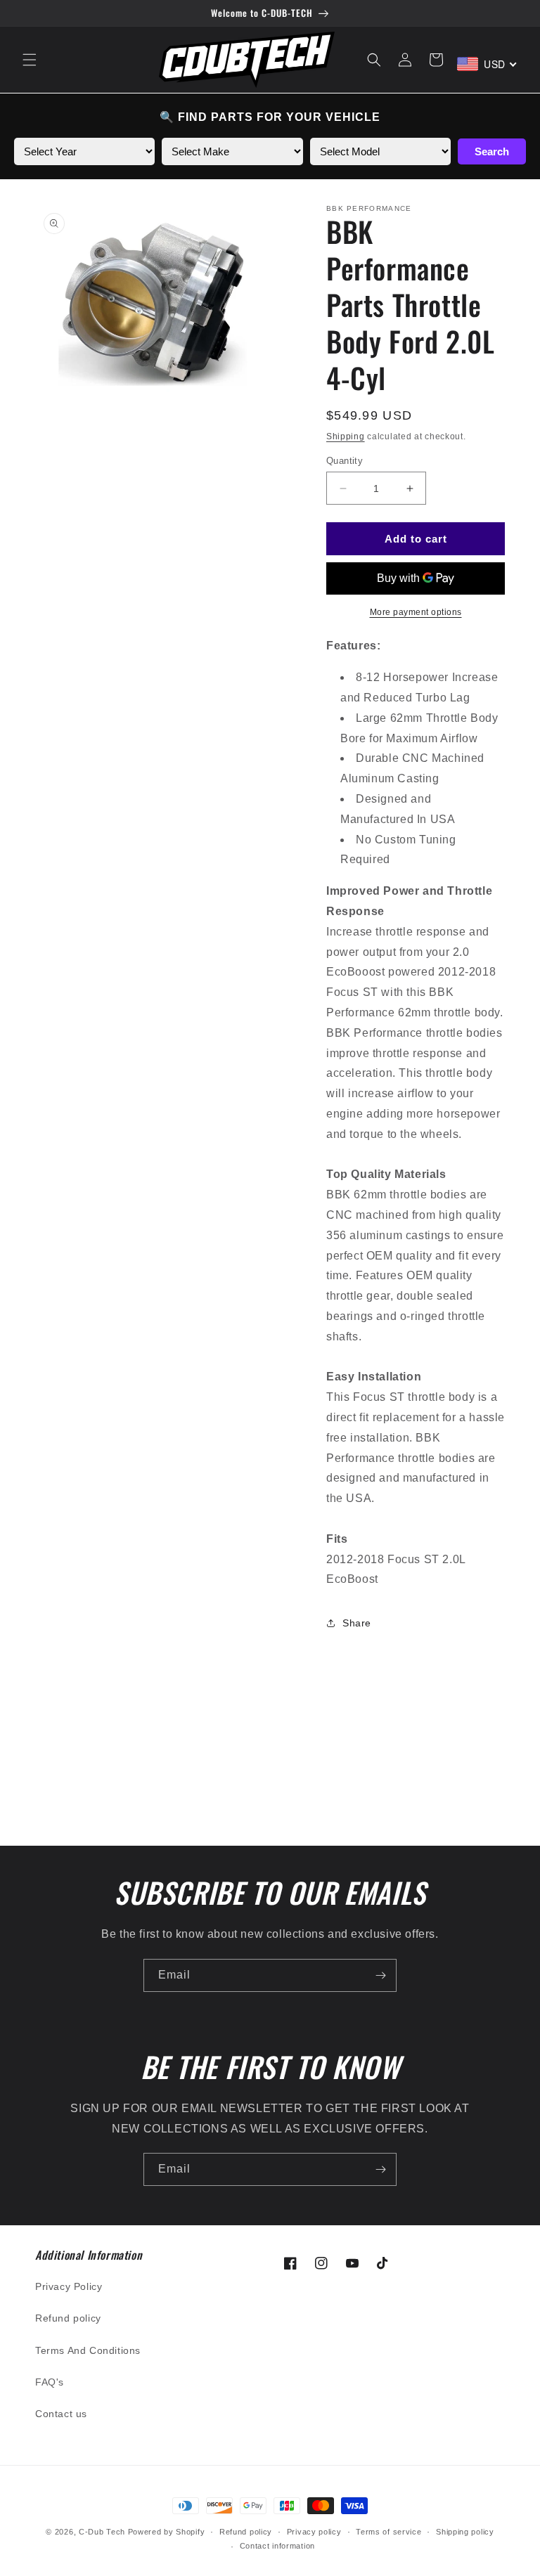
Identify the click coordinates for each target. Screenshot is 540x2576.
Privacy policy (314, 2532)
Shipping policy (465, 2532)
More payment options (416, 612)
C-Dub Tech (102, 2532)
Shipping (346, 436)
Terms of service (388, 2532)
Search (492, 151)
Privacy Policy (69, 2286)
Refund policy (68, 2318)
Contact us (61, 2414)
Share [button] (357, 1623)
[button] (30, 60)
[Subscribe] (380, 1975)
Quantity (345, 461)
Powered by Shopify (167, 2532)
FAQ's (50, 2382)
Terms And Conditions (88, 2350)
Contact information (277, 2546)
